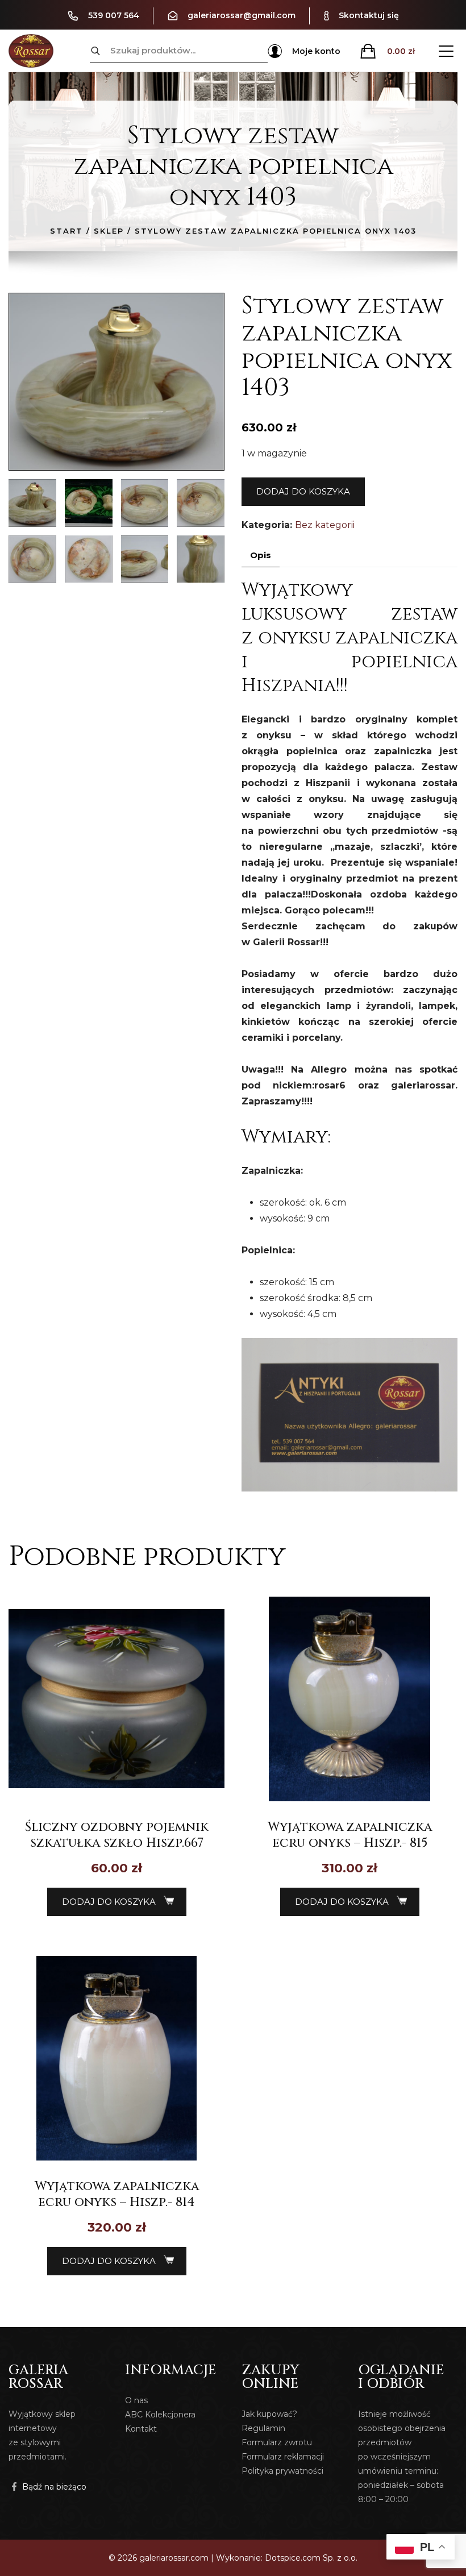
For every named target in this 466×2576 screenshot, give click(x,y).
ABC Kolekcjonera (160, 2415)
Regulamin (263, 2428)
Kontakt (141, 2429)
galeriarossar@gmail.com (242, 15)
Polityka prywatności (282, 2471)
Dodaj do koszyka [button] (109, 1902)
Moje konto (316, 51)
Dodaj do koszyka (303, 491)
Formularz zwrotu (277, 2442)
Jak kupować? (269, 2414)
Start (66, 231)
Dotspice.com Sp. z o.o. (311, 2558)
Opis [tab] (261, 555)
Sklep (109, 231)
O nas (136, 2400)
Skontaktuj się (369, 15)
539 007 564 (114, 15)
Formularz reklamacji (283, 2457)
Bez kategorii (325, 525)
